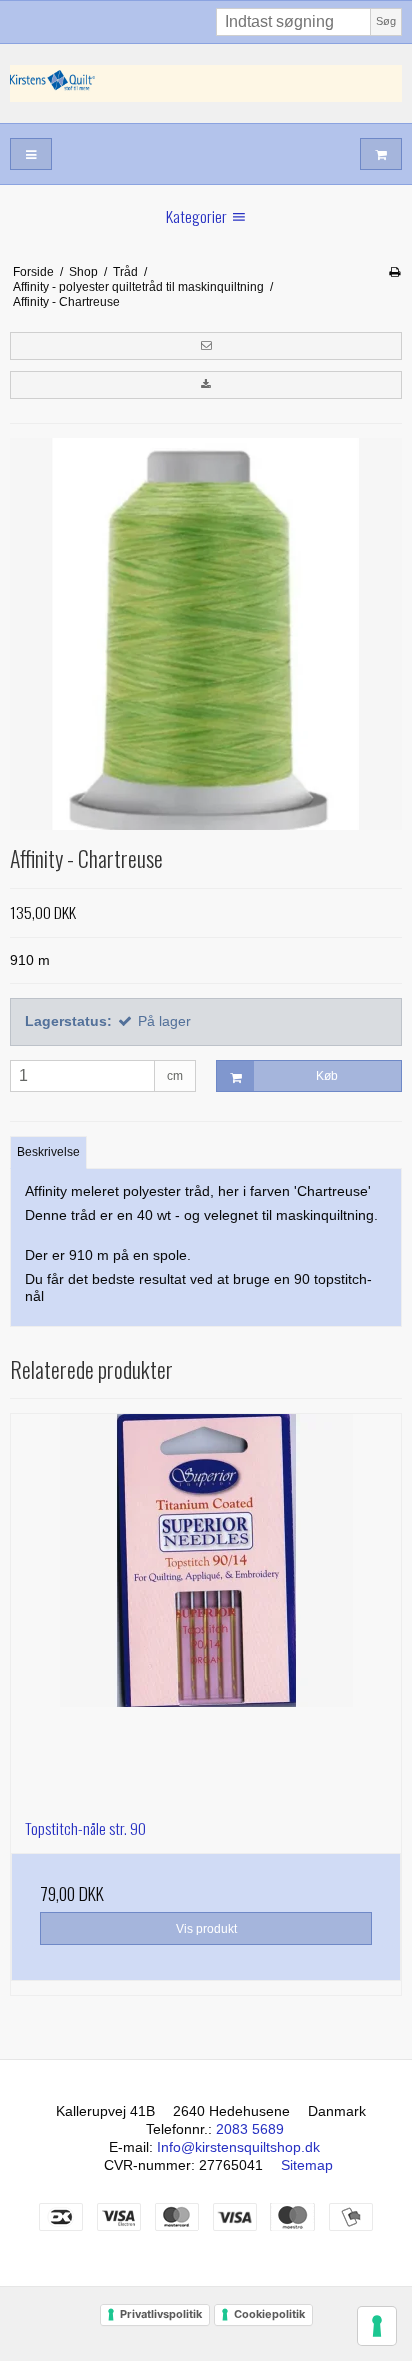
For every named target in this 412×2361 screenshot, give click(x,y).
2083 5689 (250, 2129)
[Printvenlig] (394, 272)
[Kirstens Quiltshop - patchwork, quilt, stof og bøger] (206, 83)
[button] (206, 346)
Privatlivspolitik (161, 2314)
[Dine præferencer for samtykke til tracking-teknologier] (377, 2326)
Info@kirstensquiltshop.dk (238, 2147)
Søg (386, 21)
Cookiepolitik (269, 2314)
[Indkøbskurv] (381, 154)
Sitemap (307, 2165)
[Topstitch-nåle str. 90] (206, 1609)
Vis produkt (206, 1929)
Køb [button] (327, 1076)
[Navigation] (31, 154)
